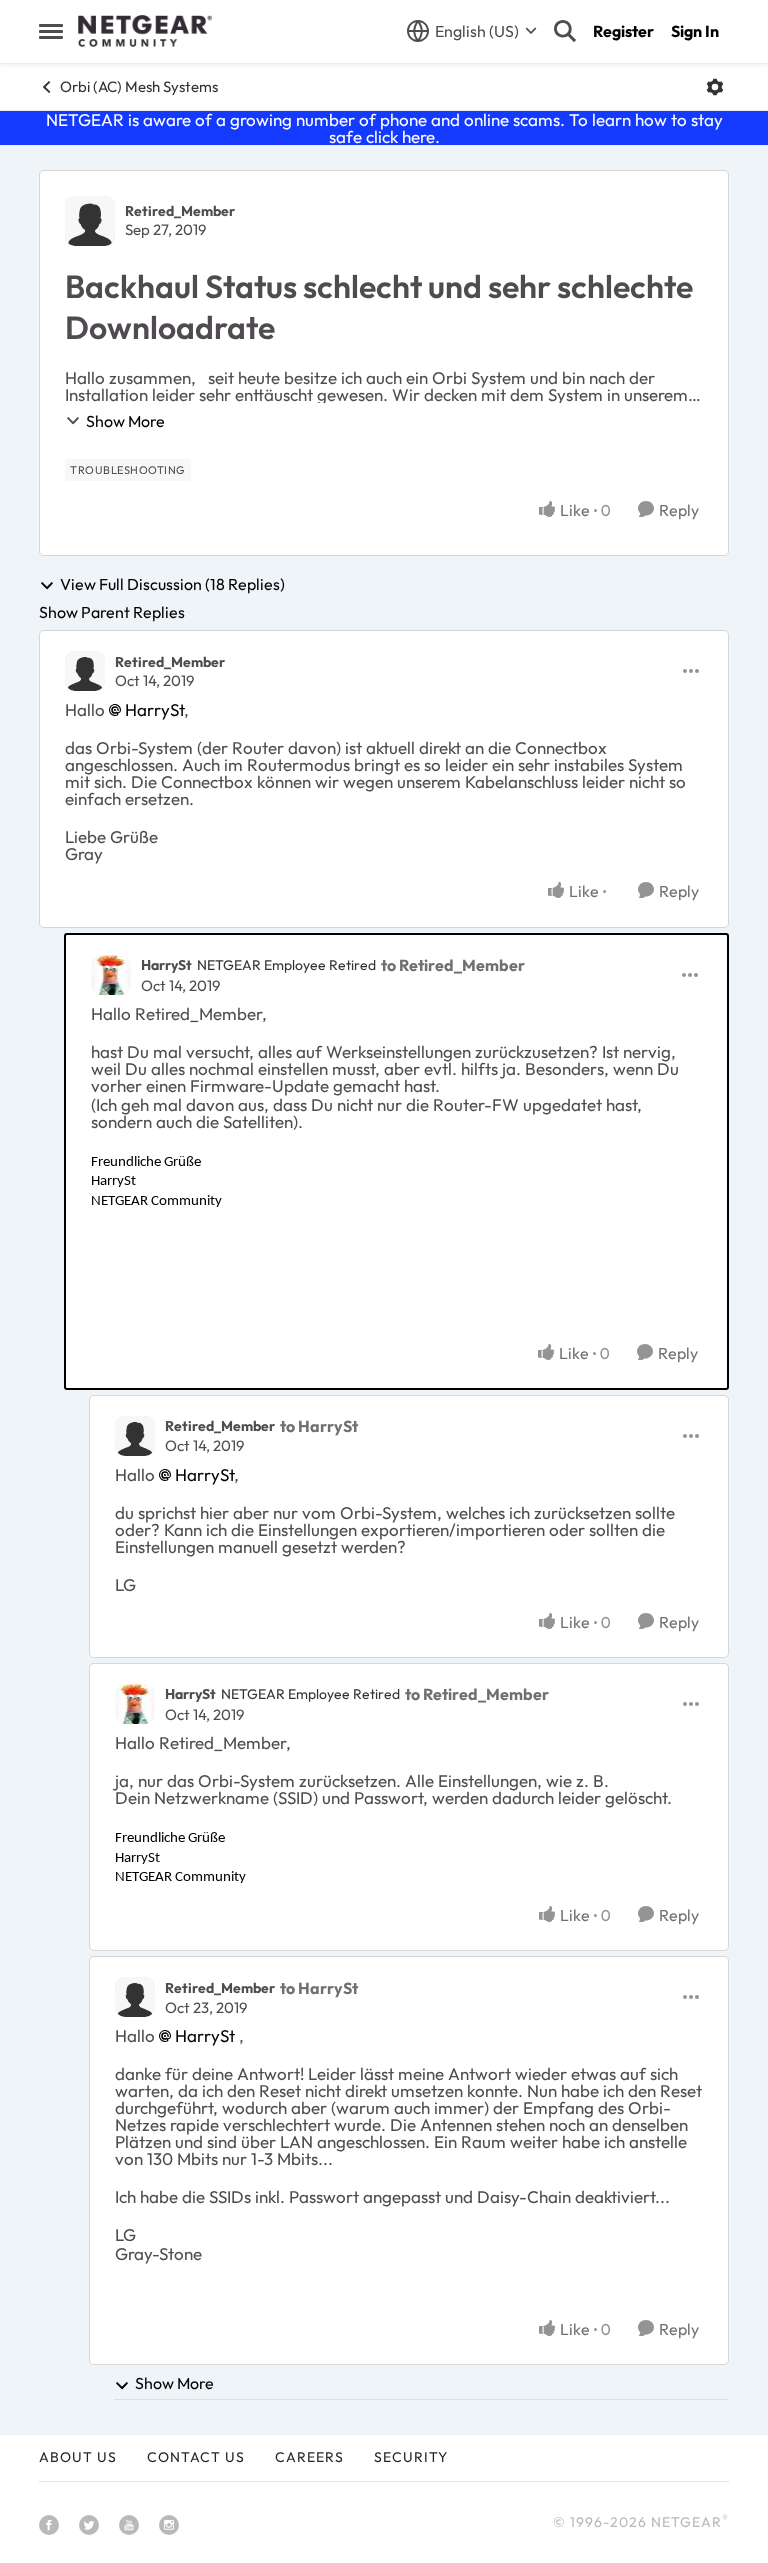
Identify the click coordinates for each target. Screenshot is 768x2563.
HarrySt (154, 709)
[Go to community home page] (145, 31)
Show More (125, 421)
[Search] (565, 31)
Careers (309, 2457)
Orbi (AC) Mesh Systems (139, 86)
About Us (78, 2457)
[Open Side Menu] (51, 31)
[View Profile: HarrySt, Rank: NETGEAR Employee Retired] (111, 975)
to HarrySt (319, 1426)
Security (411, 2457)
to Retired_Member (453, 965)
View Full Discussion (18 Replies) (172, 585)
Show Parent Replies (112, 612)
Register (623, 31)
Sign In (695, 31)
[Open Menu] (715, 87)
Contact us (196, 2457)
